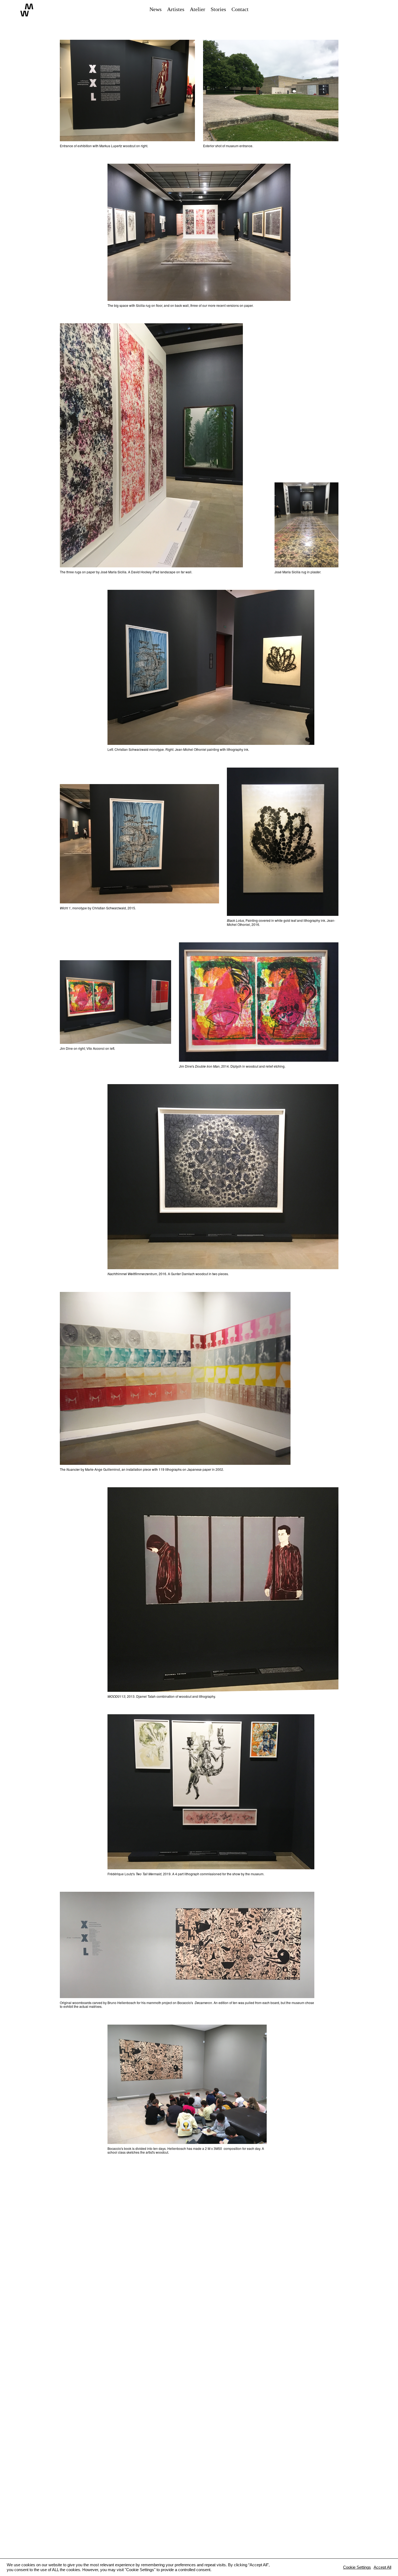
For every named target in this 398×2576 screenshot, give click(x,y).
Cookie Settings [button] (357, 2567)
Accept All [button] (382, 2567)
